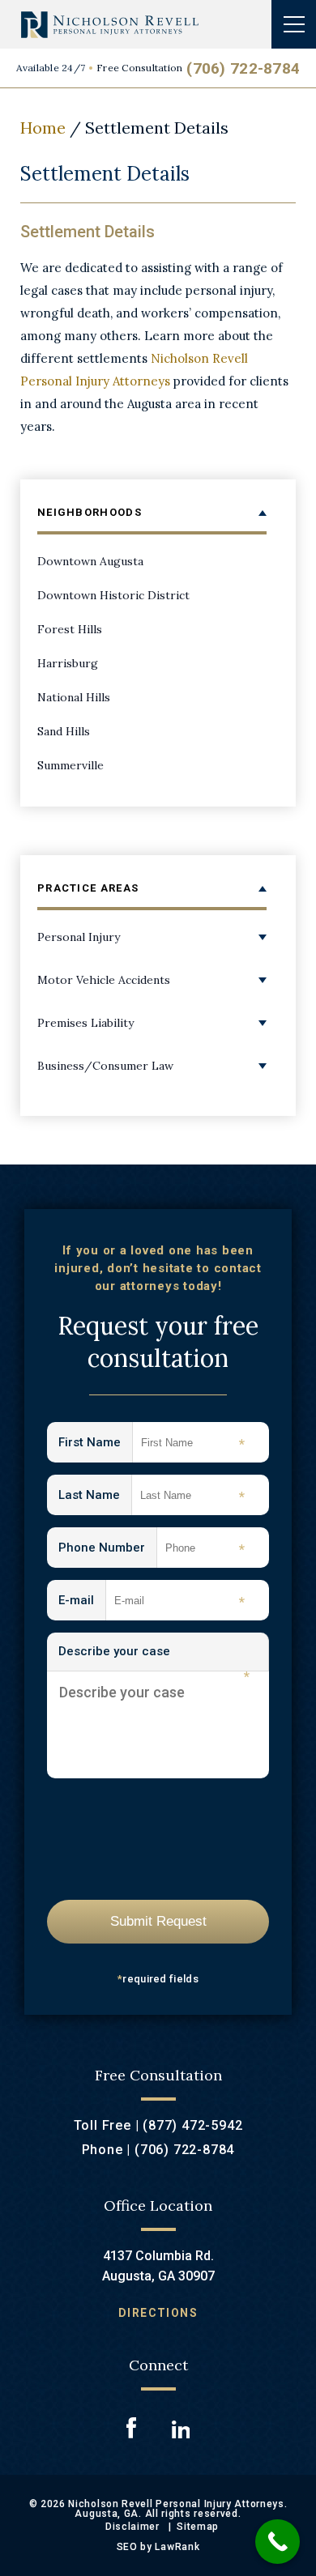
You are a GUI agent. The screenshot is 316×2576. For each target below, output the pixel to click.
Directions (158, 2313)
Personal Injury (79, 937)
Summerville (70, 765)
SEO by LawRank (158, 2547)
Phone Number (108, 1549)
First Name (96, 1443)
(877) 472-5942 (192, 2125)
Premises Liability (85, 1023)
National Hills (74, 697)
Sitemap (198, 2527)
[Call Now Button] (278, 2542)
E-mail (82, 1601)
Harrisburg (68, 663)
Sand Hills (64, 731)
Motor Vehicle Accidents (104, 980)
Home (43, 128)
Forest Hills (70, 629)
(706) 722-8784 (243, 68)
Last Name (95, 1496)
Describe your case (154, 1658)
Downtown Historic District (113, 595)
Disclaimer (132, 2527)
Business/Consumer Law (105, 1066)
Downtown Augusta (90, 561)
